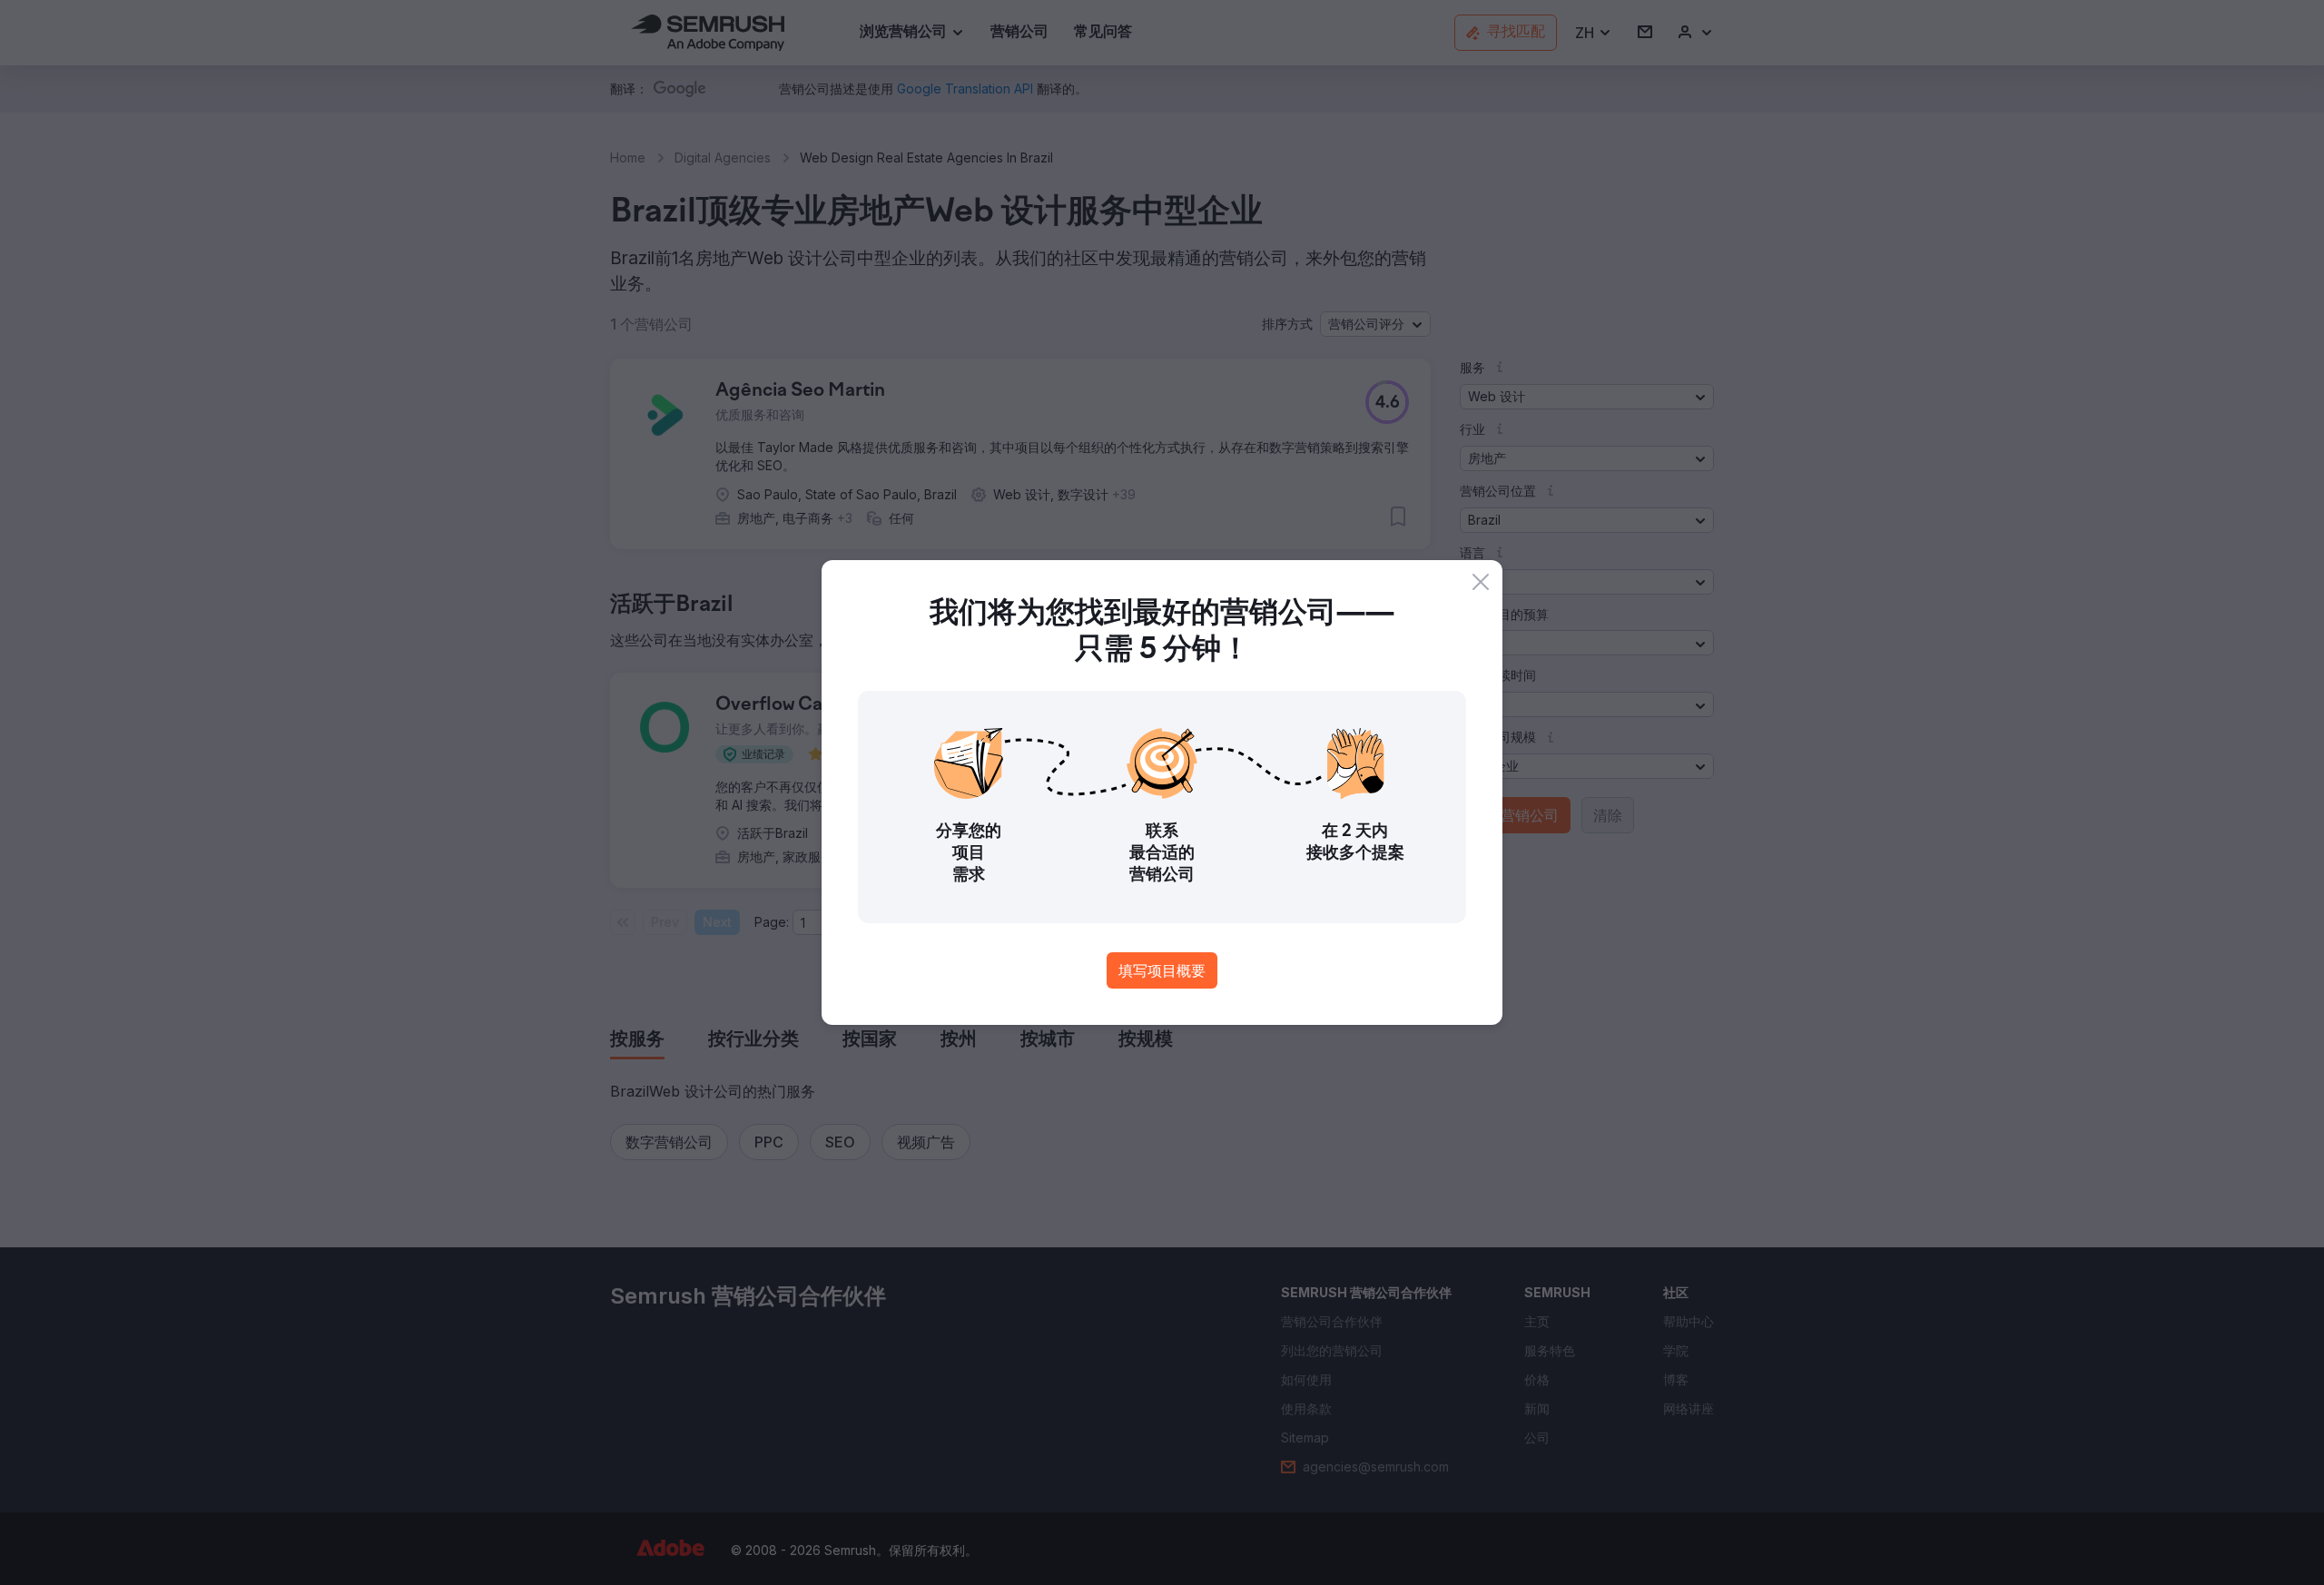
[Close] (1481, 582)
